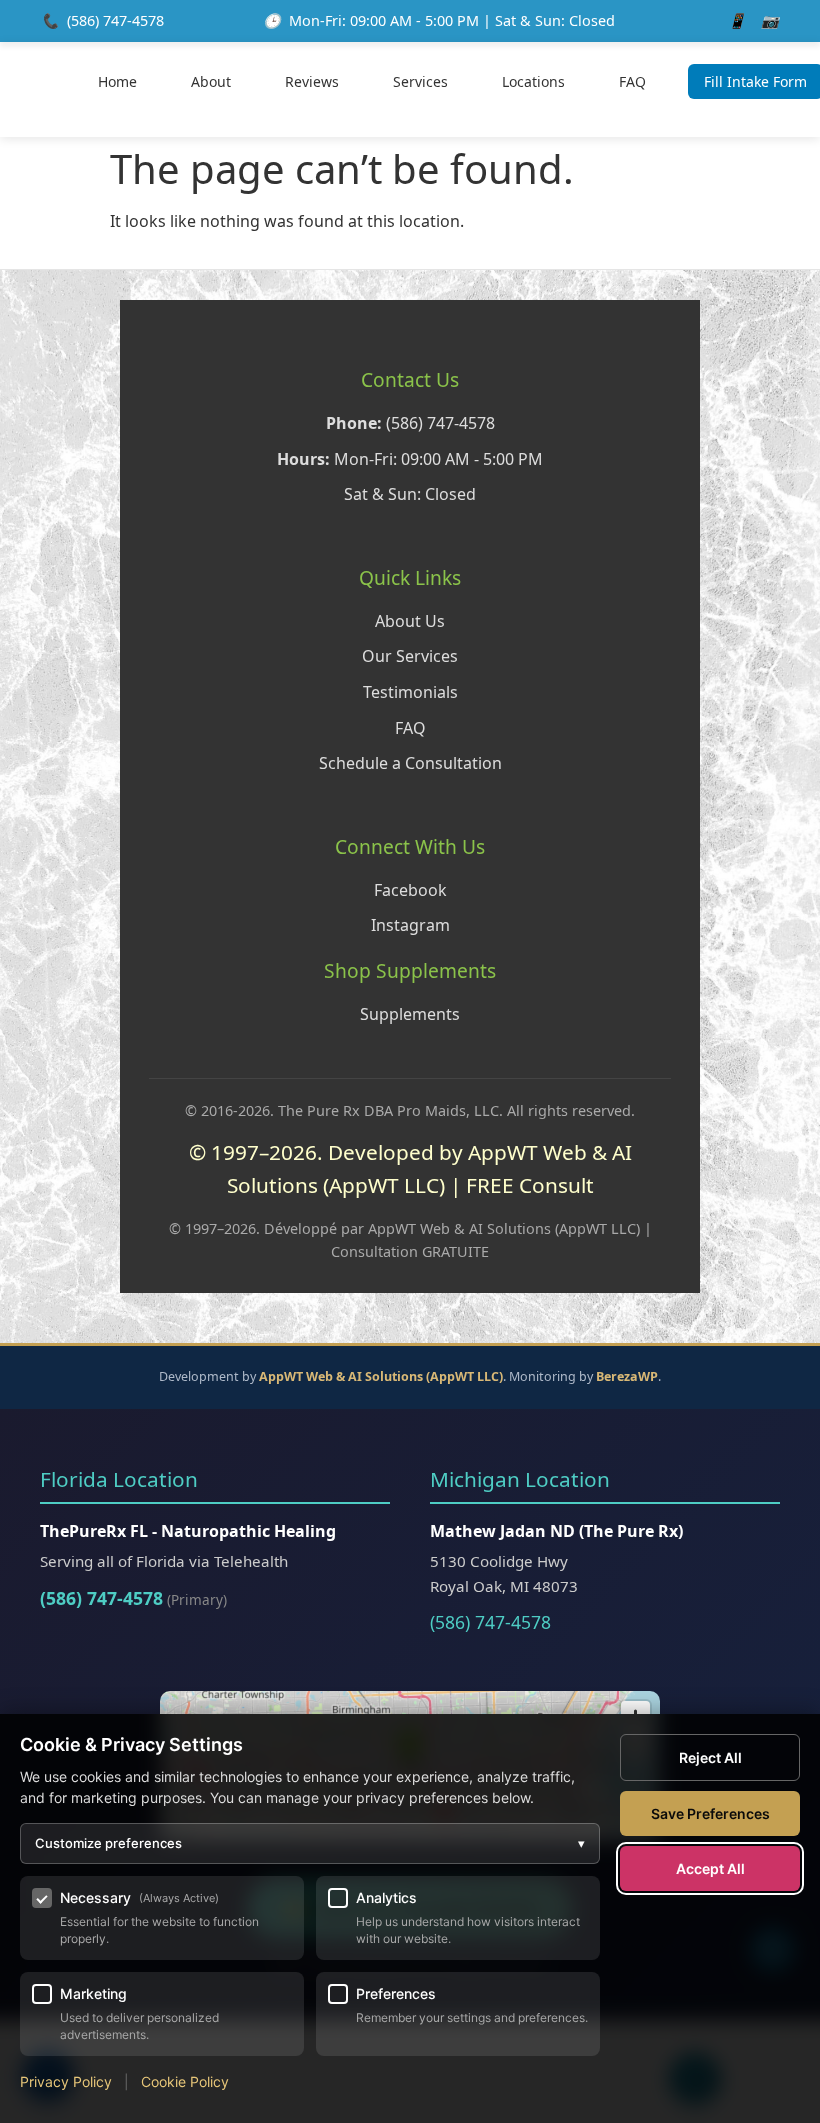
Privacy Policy (66, 2081)
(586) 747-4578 (115, 20)
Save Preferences (710, 1813)
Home (117, 81)
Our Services (410, 656)
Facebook (410, 890)
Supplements (410, 1014)
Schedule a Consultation (410, 763)
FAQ (632, 81)
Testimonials (410, 692)
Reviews (312, 81)
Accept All (710, 1868)
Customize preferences (310, 1843)
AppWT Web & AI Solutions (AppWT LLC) (381, 1376)
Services (420, 81)
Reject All (710, 1757)
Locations (533, 81)
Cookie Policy (185, 2081)
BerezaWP (627, 1376)
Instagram (410, 925)
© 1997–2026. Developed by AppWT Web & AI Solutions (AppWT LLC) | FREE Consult (410, 1168)
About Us (410, 621)
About (211, 81)
